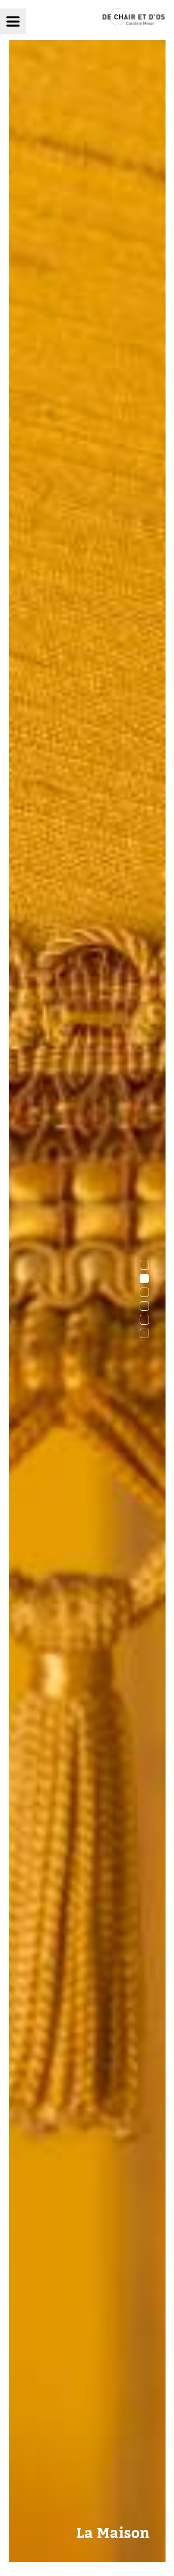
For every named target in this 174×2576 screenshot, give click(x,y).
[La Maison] (87, 2559)
